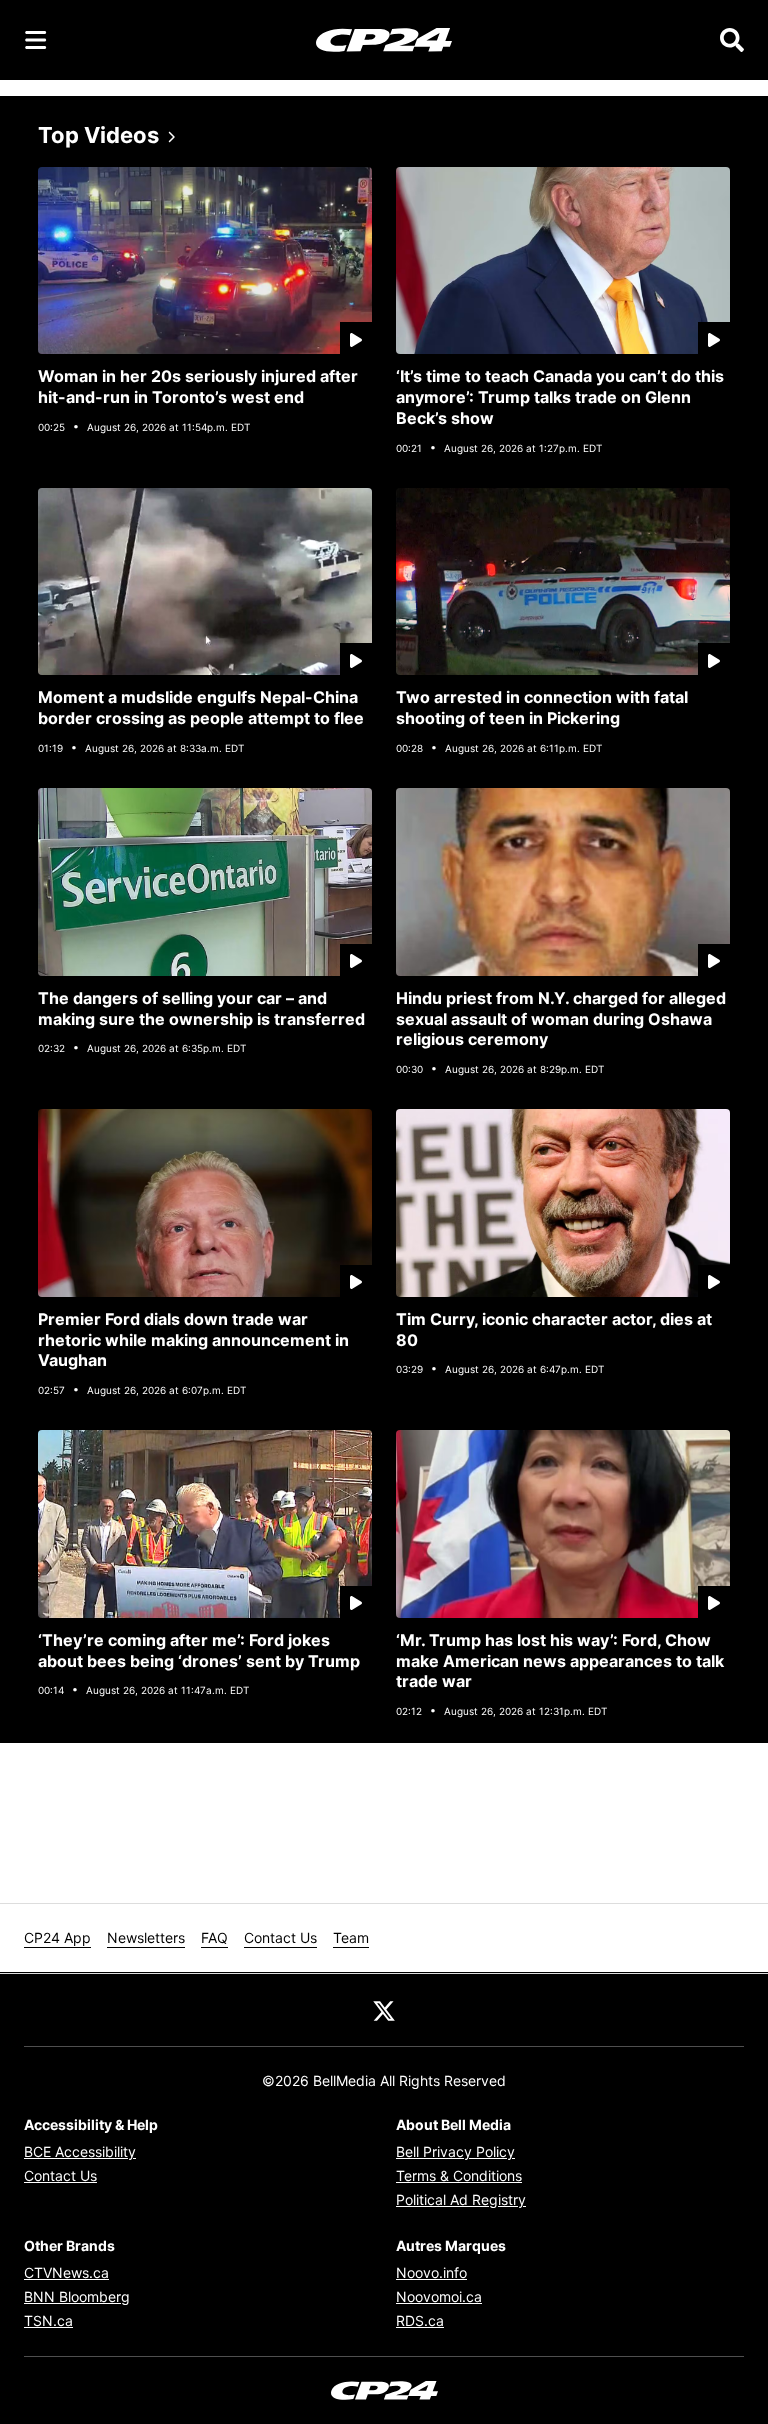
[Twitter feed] (384, 2010)
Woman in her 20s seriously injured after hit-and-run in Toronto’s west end (198, 386)
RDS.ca (420, 2320)
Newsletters (146, 1937)
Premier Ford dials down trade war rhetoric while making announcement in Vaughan (193, 1340)
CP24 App (57, 1937)
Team (351, 1937)
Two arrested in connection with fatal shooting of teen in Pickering (542, 707)
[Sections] (36, 40)
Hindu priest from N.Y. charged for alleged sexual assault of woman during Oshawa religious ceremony (561, 1019)
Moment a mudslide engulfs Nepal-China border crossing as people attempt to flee (201, 707)
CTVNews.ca (66, 2272)
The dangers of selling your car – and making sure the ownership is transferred (201, 1008)
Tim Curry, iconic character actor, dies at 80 (554, 1329)
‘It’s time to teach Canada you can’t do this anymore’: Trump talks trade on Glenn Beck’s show (560, 397)
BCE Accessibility (80, 2151)
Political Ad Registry (461, 2199)
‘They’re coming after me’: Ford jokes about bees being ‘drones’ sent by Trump (199, 1650)
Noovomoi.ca (439, 2296)
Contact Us (280, 1937)
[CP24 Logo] (384, 39)
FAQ (214, 1937)
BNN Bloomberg (77, 2296)
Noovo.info (431, 2272)
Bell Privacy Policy (455, 2151)
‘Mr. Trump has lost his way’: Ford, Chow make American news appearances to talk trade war (560, 1661)
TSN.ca (48, 2320)
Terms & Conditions (459, 2175)
